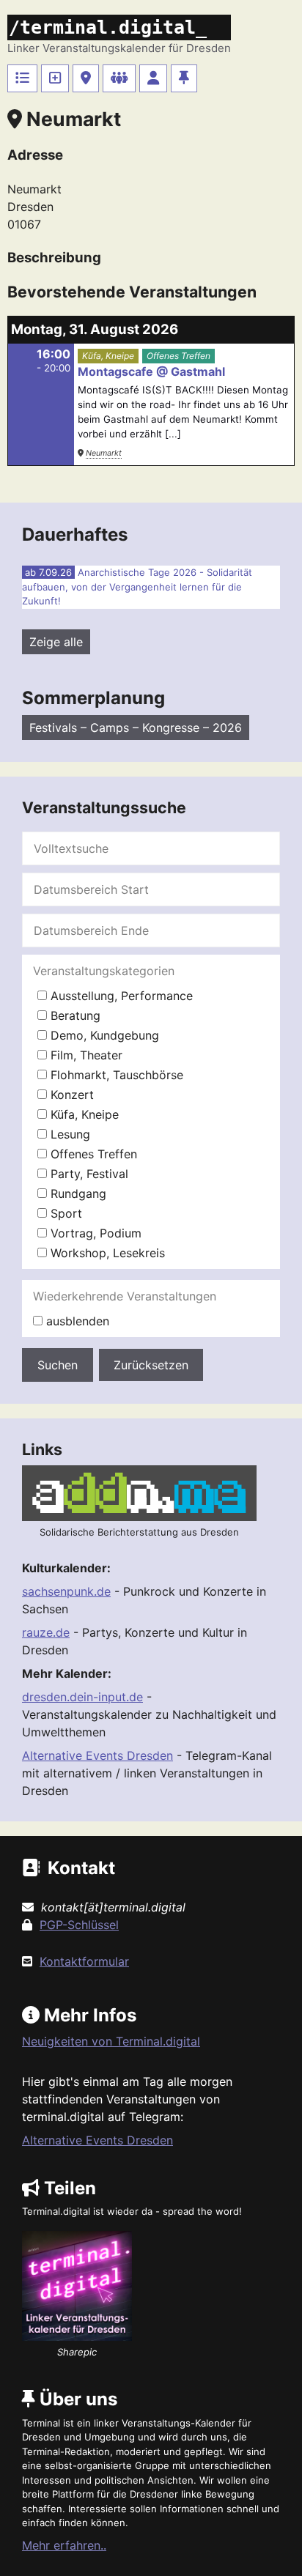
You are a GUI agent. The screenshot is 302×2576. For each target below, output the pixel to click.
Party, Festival (88, 1174)
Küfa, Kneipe (108, 356)
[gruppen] (119, 78)
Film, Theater (85, 1055)
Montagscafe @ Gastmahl (151, 371)
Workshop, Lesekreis (106, 1253)
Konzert (70, 1095)
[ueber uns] (184, 78)
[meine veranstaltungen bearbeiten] (153, 78)
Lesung (69, 1134)
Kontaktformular (84, 1961)
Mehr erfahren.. (64, 2545)
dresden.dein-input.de (82, 1697)
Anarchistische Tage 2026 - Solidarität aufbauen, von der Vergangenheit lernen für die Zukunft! (137, 586)
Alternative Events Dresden (97, 1755)
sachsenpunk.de (66, 1591)
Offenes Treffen (178, 356)
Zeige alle (56, 642)
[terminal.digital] (22, 78)
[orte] (86, 78)
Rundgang (77, 1193)
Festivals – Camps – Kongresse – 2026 (136, 728)
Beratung (74, 1015)
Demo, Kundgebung (103, 1035)
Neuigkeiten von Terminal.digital (111, 2041)
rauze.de (46, 1632)
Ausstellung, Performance (120, 996)
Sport (65, 1213)
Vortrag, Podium (94, 1233)
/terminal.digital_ (108, 27)
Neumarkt (104, 453)
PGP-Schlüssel (79, 1925)
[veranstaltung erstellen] (55, 78)
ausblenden (76, 1321)
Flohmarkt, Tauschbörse (115, 1075)
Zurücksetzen (151, 1365)
